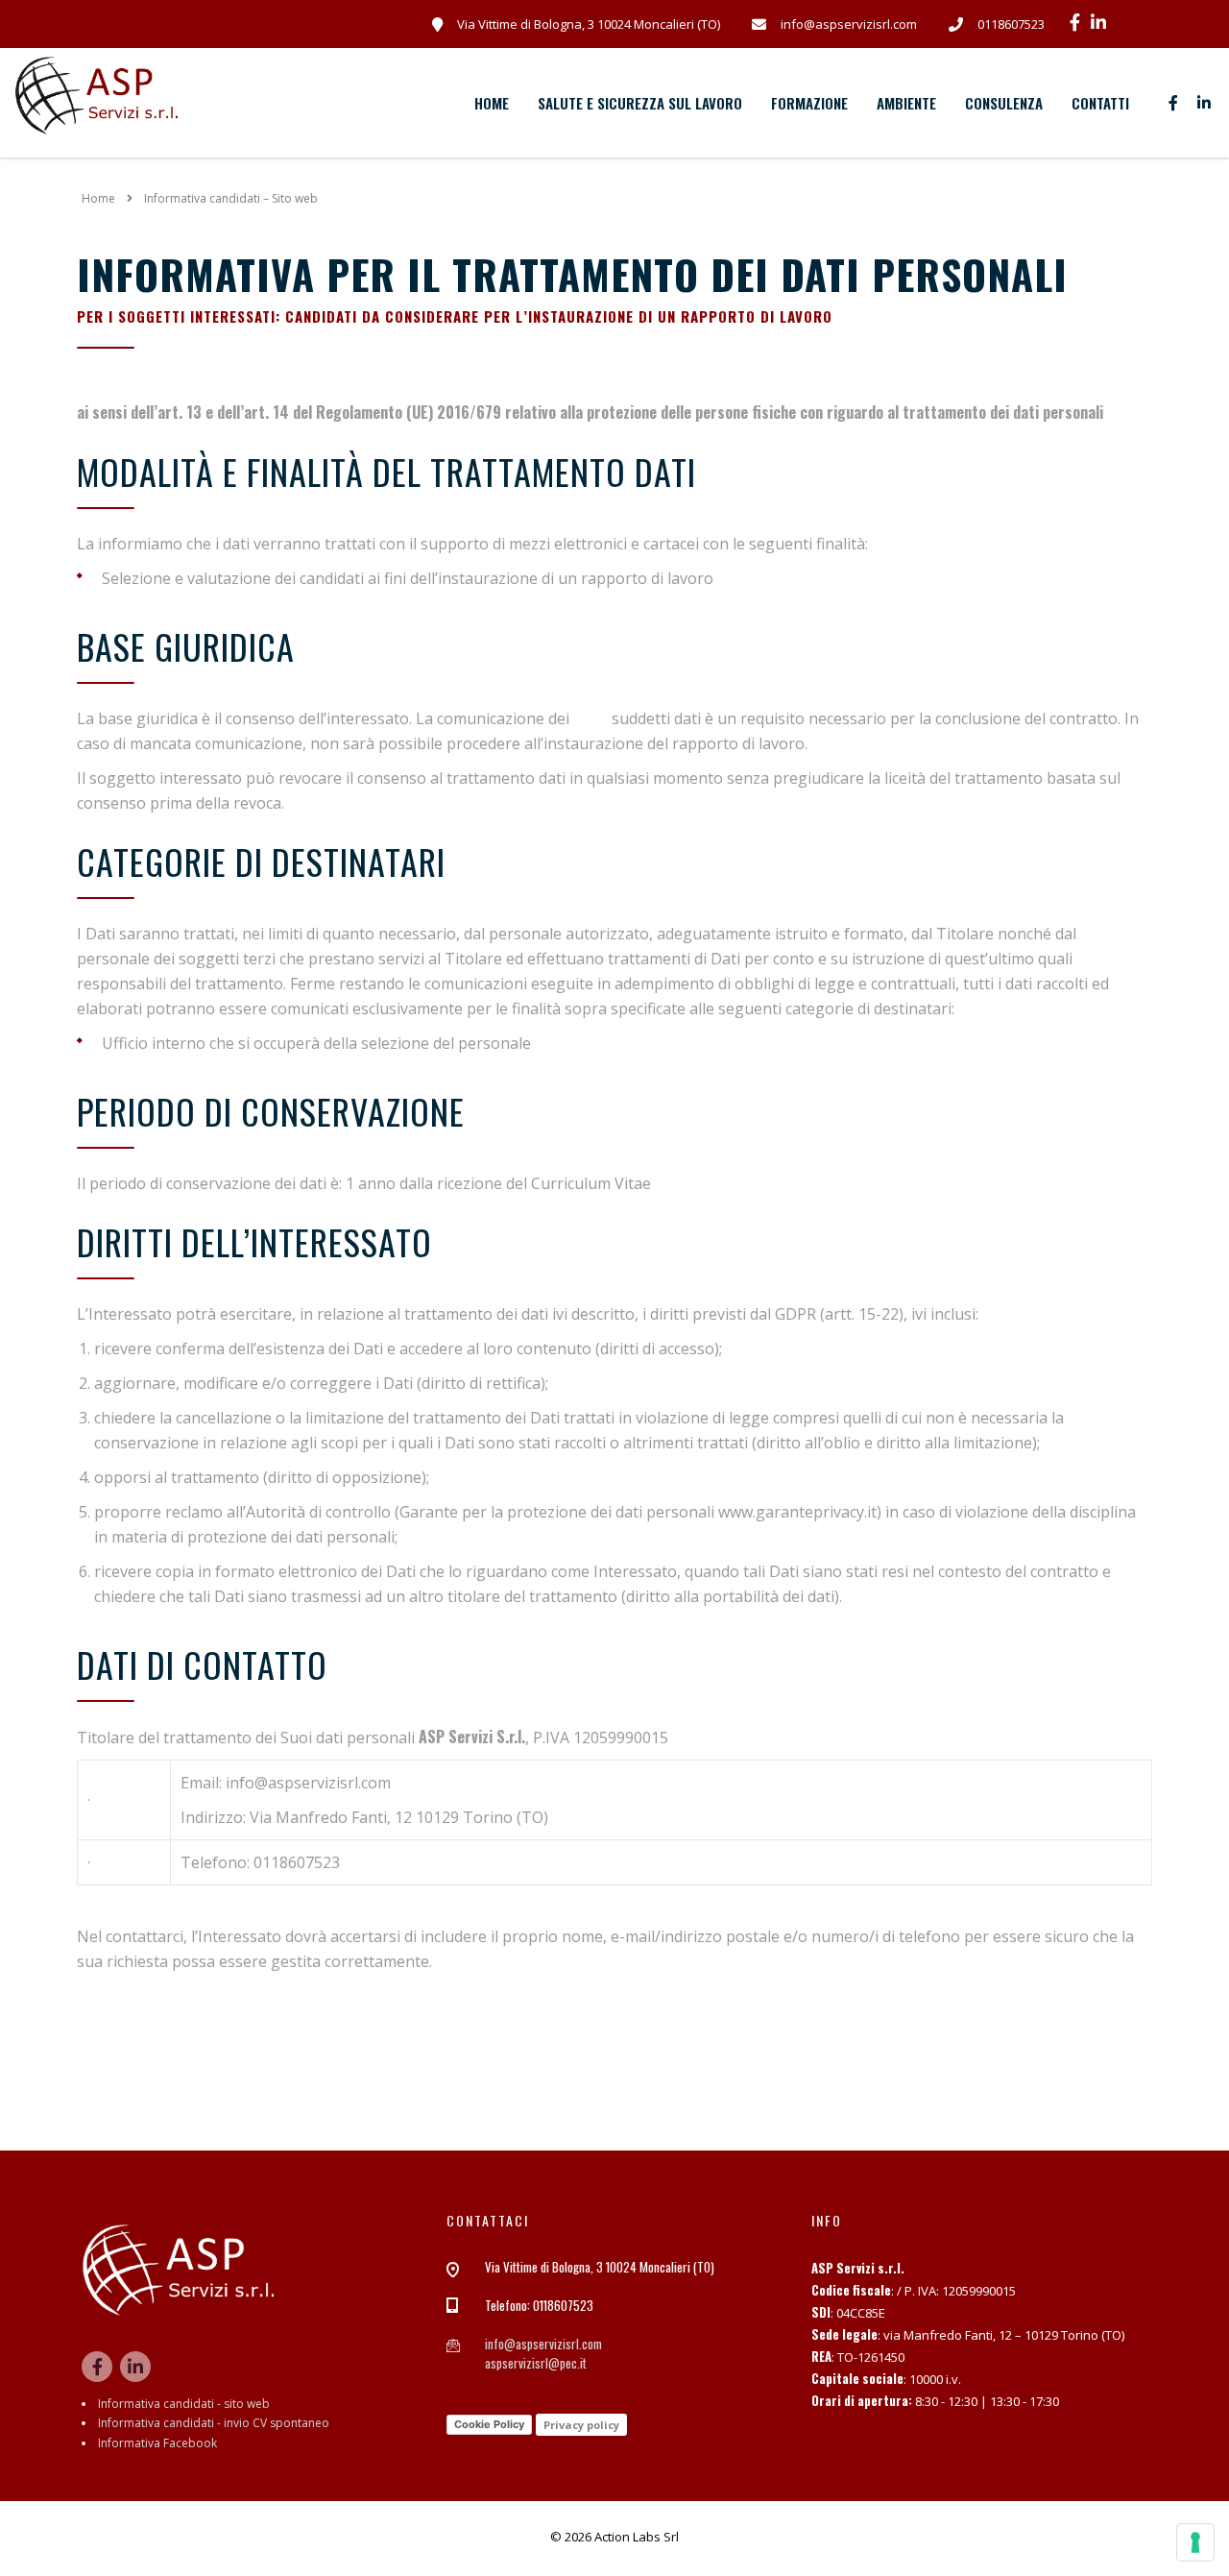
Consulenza (1004, 103)
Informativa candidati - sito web (184, 2404)
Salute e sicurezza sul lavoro (640, 103)
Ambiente (906, 103)
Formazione (809, 103)
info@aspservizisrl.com (543, 2344)
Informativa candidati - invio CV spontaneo (214, 2423)
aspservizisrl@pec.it (536, 2363)
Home (492, 103)
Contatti (1100, 103)
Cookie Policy (489, 2424)
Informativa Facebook (157, 2443)
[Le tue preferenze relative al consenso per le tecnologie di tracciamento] (1195, 2542)
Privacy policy (581, 2425)
